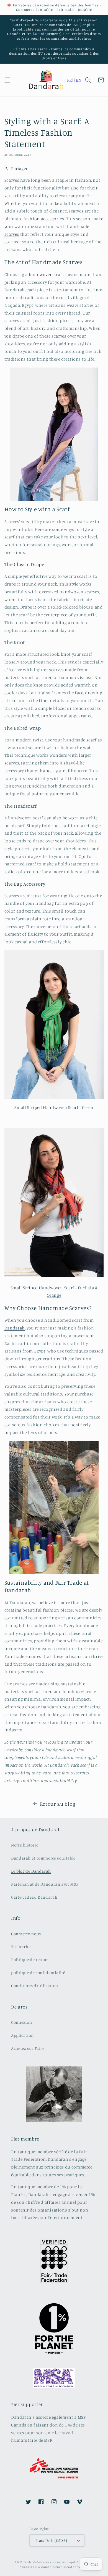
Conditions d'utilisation (35, 1986)
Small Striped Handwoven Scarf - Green (54, 1107)
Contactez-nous (26, 1934)
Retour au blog (58, 1804)
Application (22, 2035)
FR (70, 80)
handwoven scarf (46, 274)
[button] (7, 80)
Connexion (22, 2022)
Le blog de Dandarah (31, 1871)
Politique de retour (30, 1960)
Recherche (21, 1946)
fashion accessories (44, 219)
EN (79, 80)
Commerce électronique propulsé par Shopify (65, 2562)
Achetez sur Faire (28, 2048)
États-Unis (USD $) (51, 2540)
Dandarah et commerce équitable (43, 1858)
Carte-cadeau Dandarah (34, 1897)
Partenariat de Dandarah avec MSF (45, 1884)
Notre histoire (25, 1845)
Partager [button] (19, 169)
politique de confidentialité (38, 1973)
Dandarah (15, 1328)
